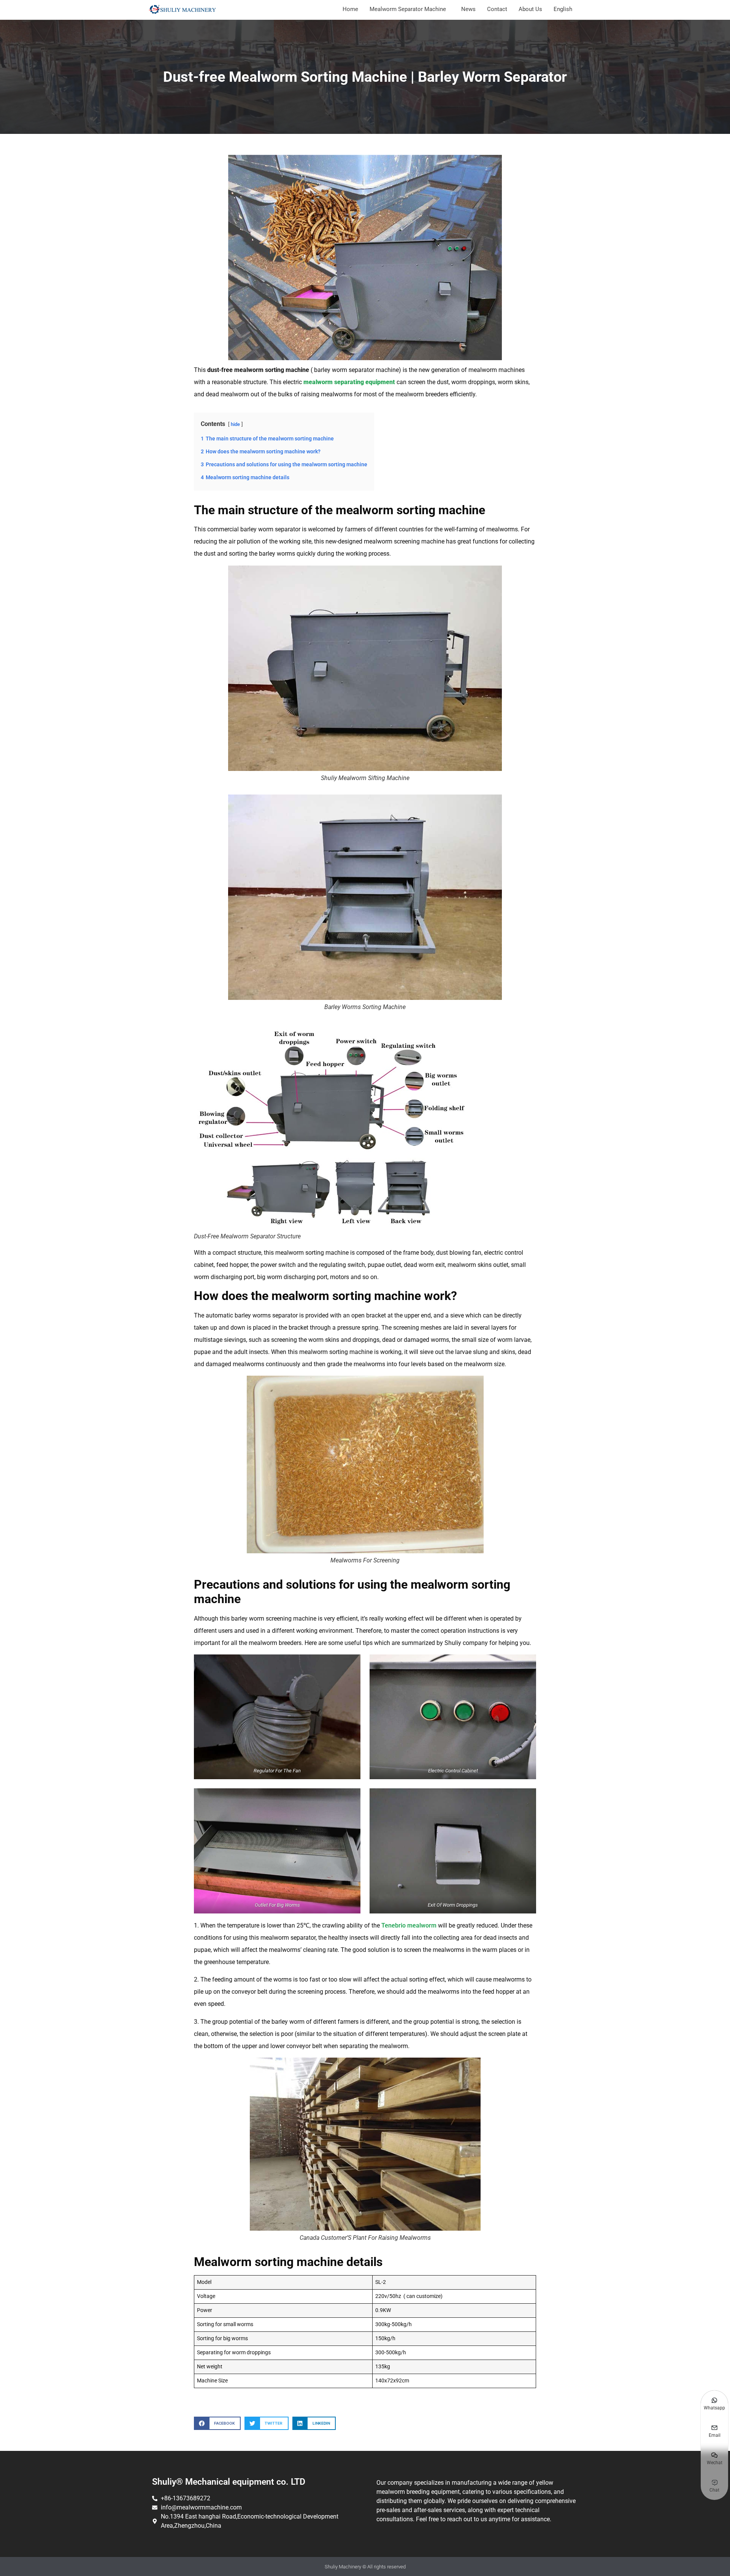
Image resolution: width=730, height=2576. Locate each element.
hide (235, 424)
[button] (217, 2423)
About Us (530, 9)
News (468, 9)
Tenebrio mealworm (409, 1925)
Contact (497, 9)
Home (350, 9)
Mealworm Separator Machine (408, 9)
